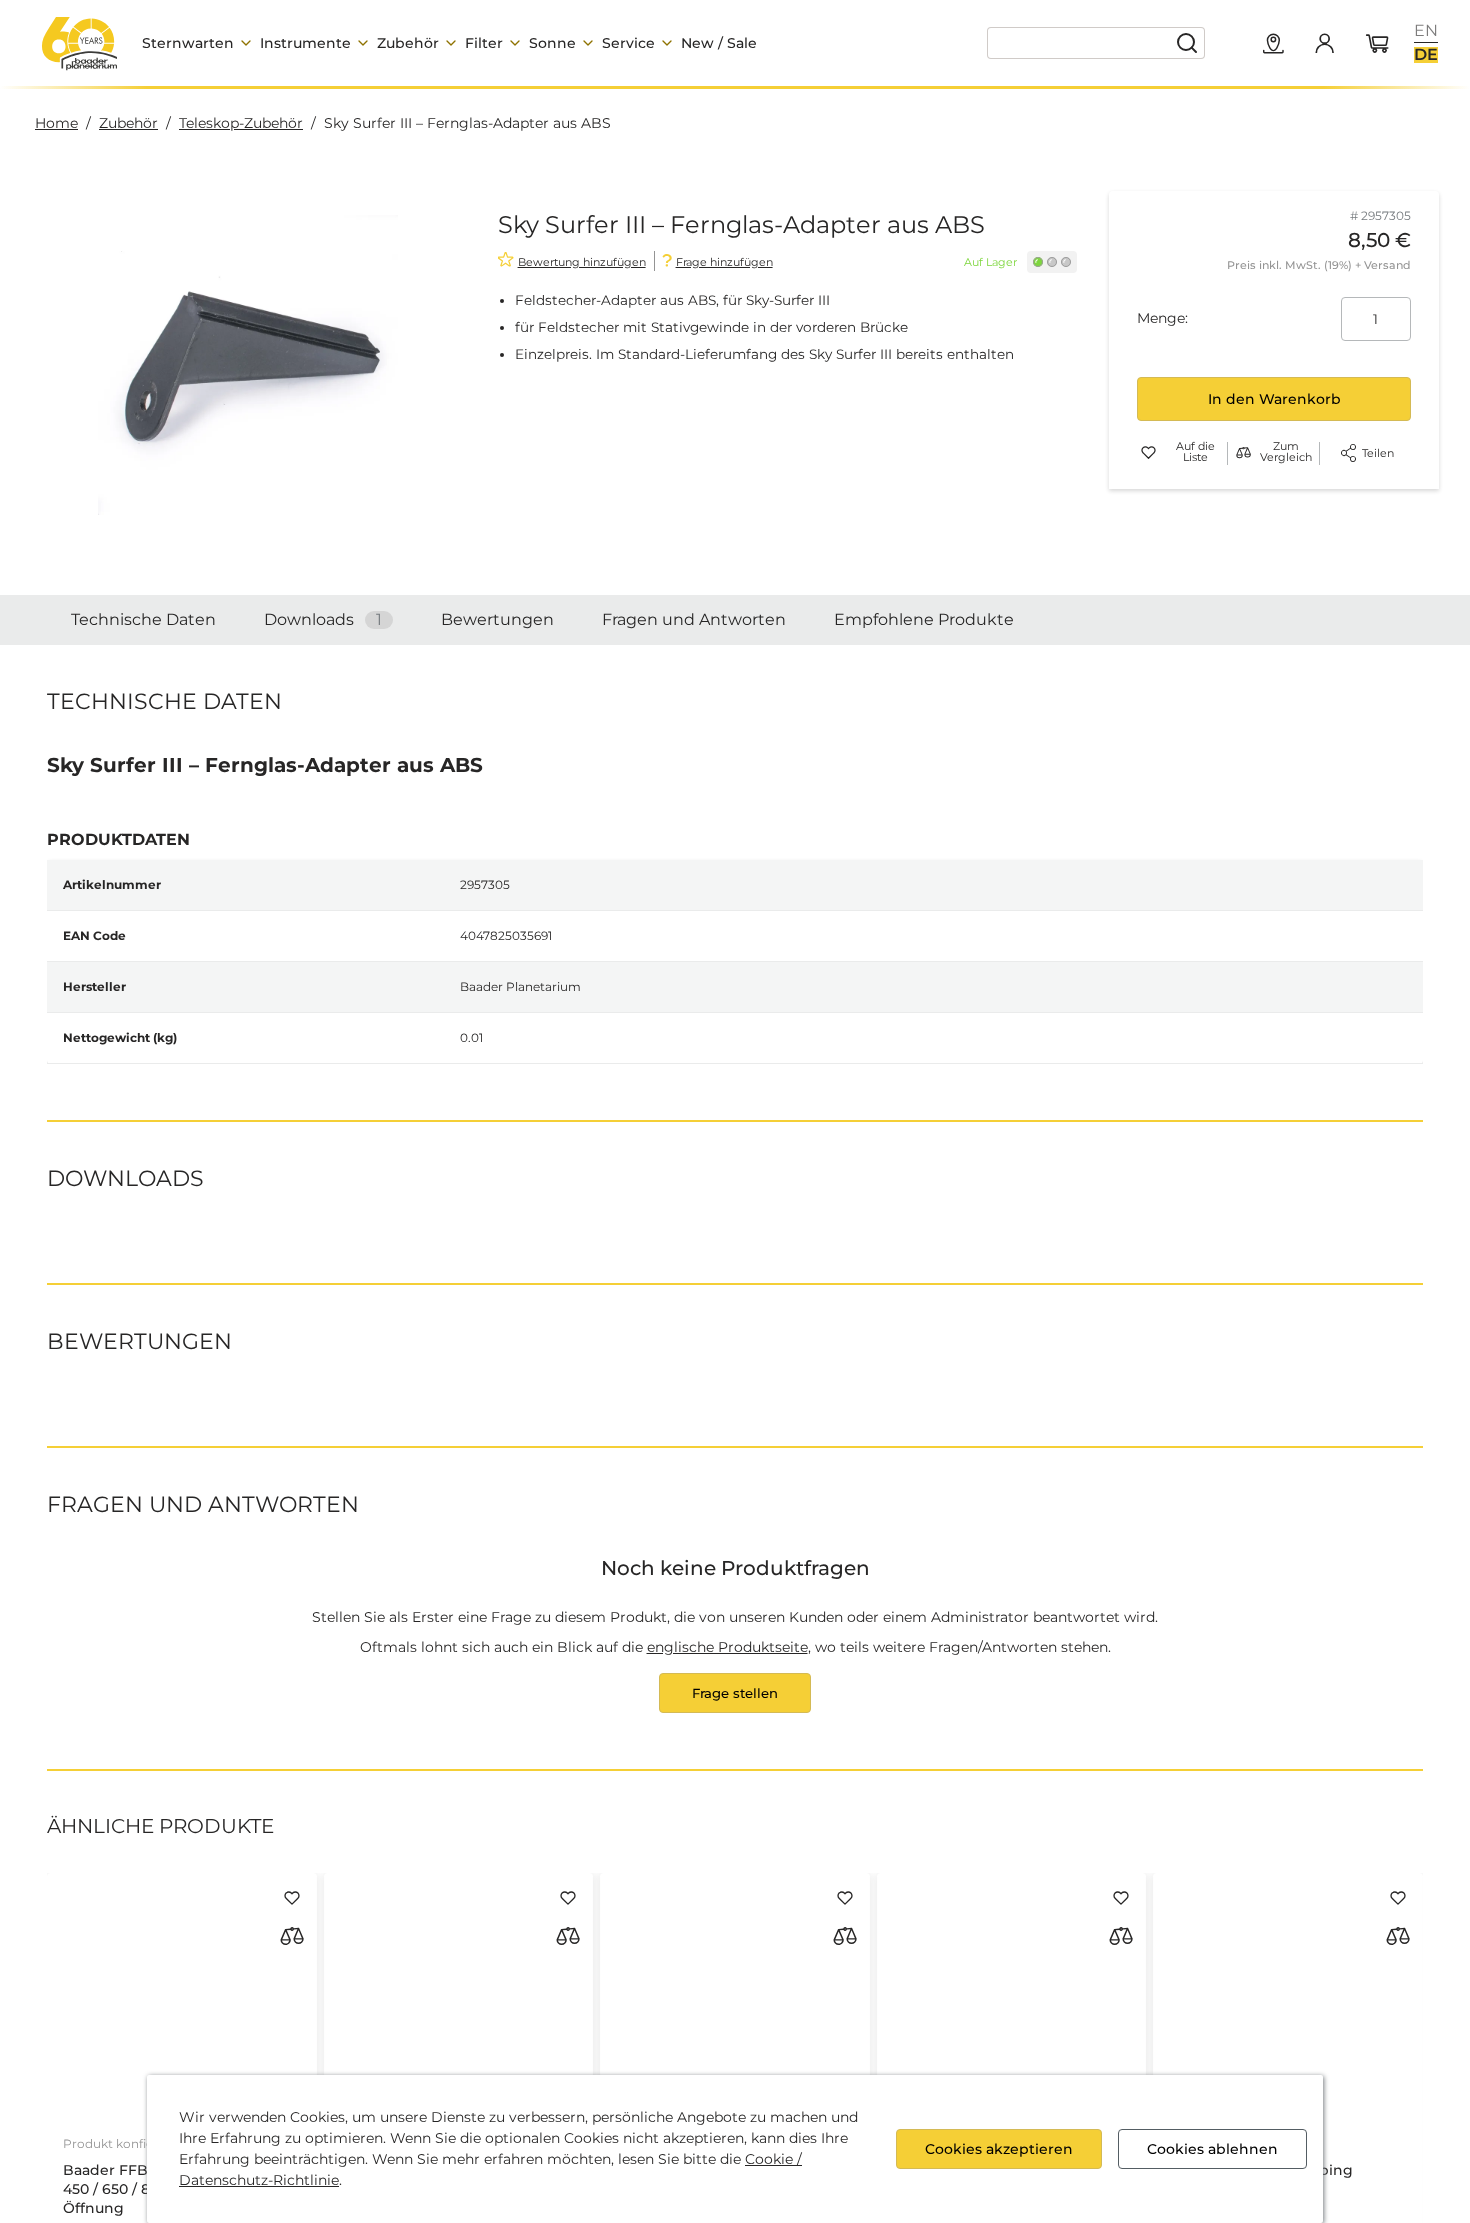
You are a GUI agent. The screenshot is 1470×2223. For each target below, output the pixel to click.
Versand (1387, 265)
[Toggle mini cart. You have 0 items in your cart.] (1378, 45)
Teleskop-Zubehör (241, 123)
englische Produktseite (727, 1789)
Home (56, 123)
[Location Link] (1274, 45)
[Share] (1348, 453)
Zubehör (128, 123)
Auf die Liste (1195, 452)
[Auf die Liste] (292, 2040)
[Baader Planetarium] (80, 43)
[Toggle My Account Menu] (1324, 43)
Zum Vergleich (1286, 452)
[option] (1426, 31)
